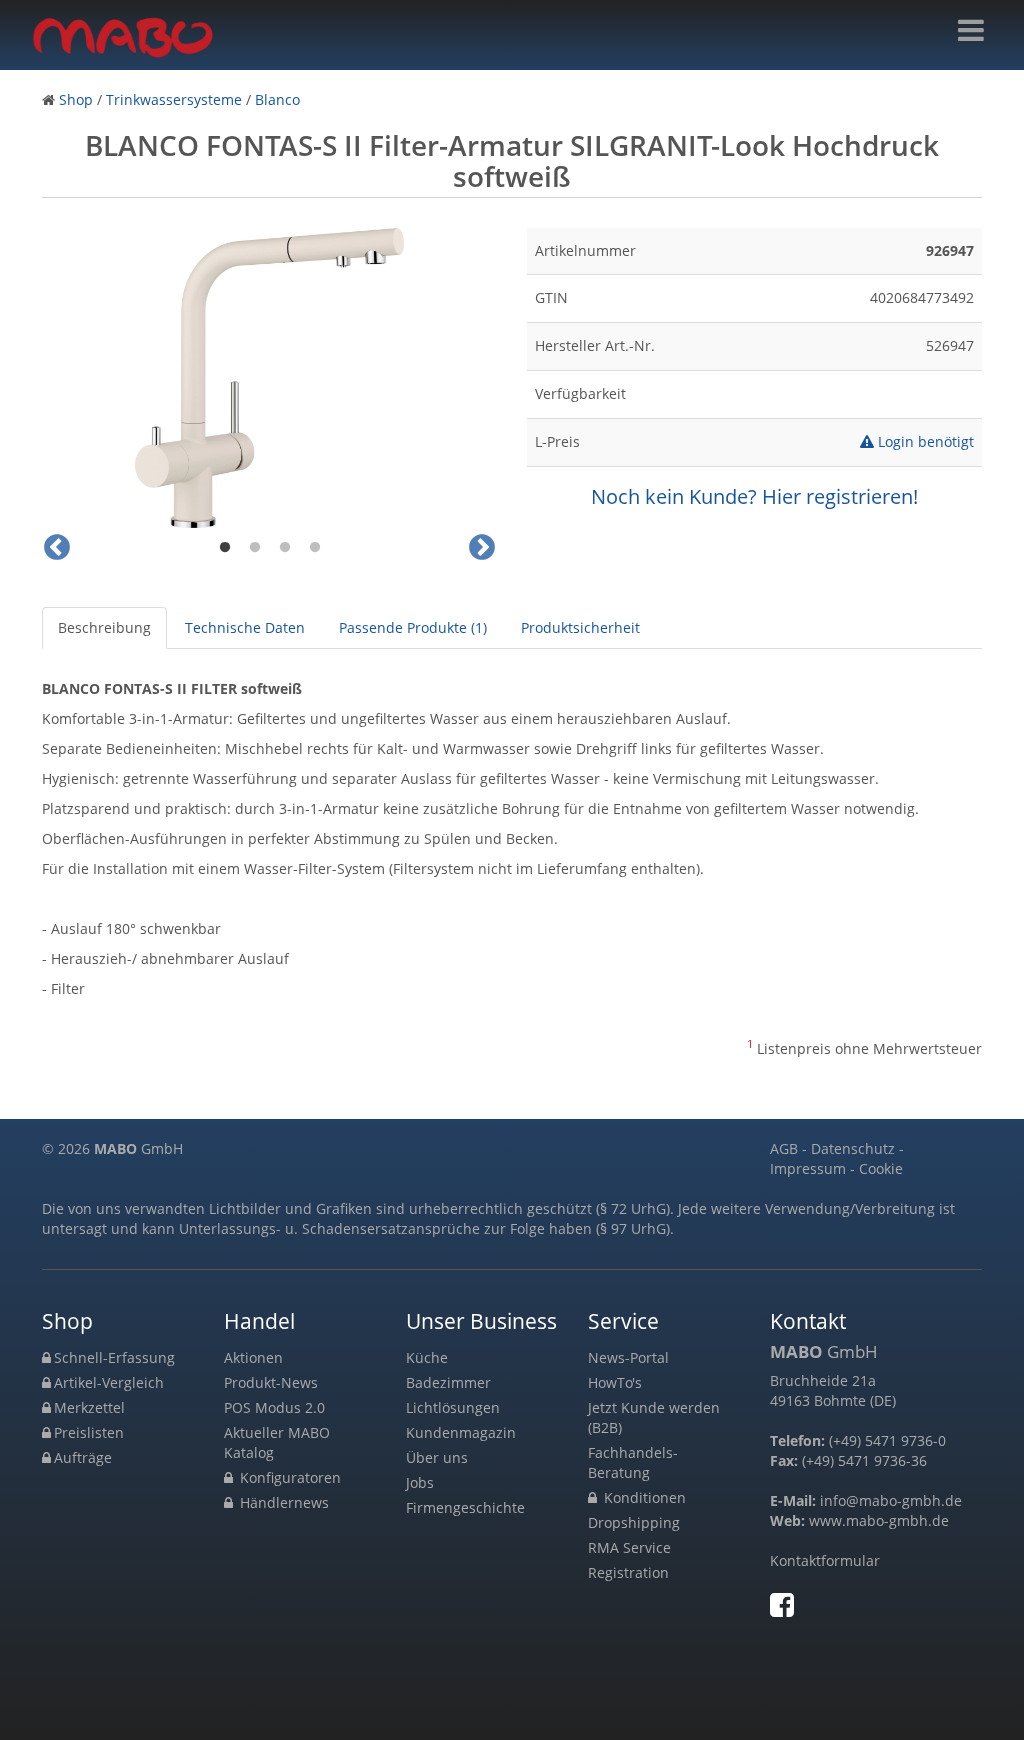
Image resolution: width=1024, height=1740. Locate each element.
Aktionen (253, 1357)
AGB (784, 1148)
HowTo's (615, 1382)
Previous (57, 548)
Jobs (420, 1482)
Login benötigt (924, 441)
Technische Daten (245, 627)
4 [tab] (315, 548)
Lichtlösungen (453, 1407)
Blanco (277, 99)
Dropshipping (634, 1522)
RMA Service (629, 1547)
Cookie (881, 1168)
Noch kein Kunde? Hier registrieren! (754, 496)
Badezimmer (448, 1382)
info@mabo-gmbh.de (891, 1500)
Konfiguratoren (288, 1477)
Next (482, 548)
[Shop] (971, 30)
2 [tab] (255, 548)
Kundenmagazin (461, 1432)
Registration (628, 1572)
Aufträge (83, 1457)
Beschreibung (104, 627)
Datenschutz (853, 1148)
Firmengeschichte (465, 1507)
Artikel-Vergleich (109, 1382)
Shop (76, 99)
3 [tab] (285, 548)
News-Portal (628, 1357)
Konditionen (643, 1497)
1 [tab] (225, 548)
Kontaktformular (825, 1560)
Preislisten (89, 1432)
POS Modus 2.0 (274, 1407)
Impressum (808, 1168)
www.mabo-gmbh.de (879, 1520)
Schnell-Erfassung (114, 1357)
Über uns (437, 1457)
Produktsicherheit (580, 627)
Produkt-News (271, 1382)
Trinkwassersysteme (174, 99)
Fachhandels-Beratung (633, 1462)
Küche (427, 1357)
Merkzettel (89, 1407)
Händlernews (282, 1502)
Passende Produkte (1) (413, 627)
